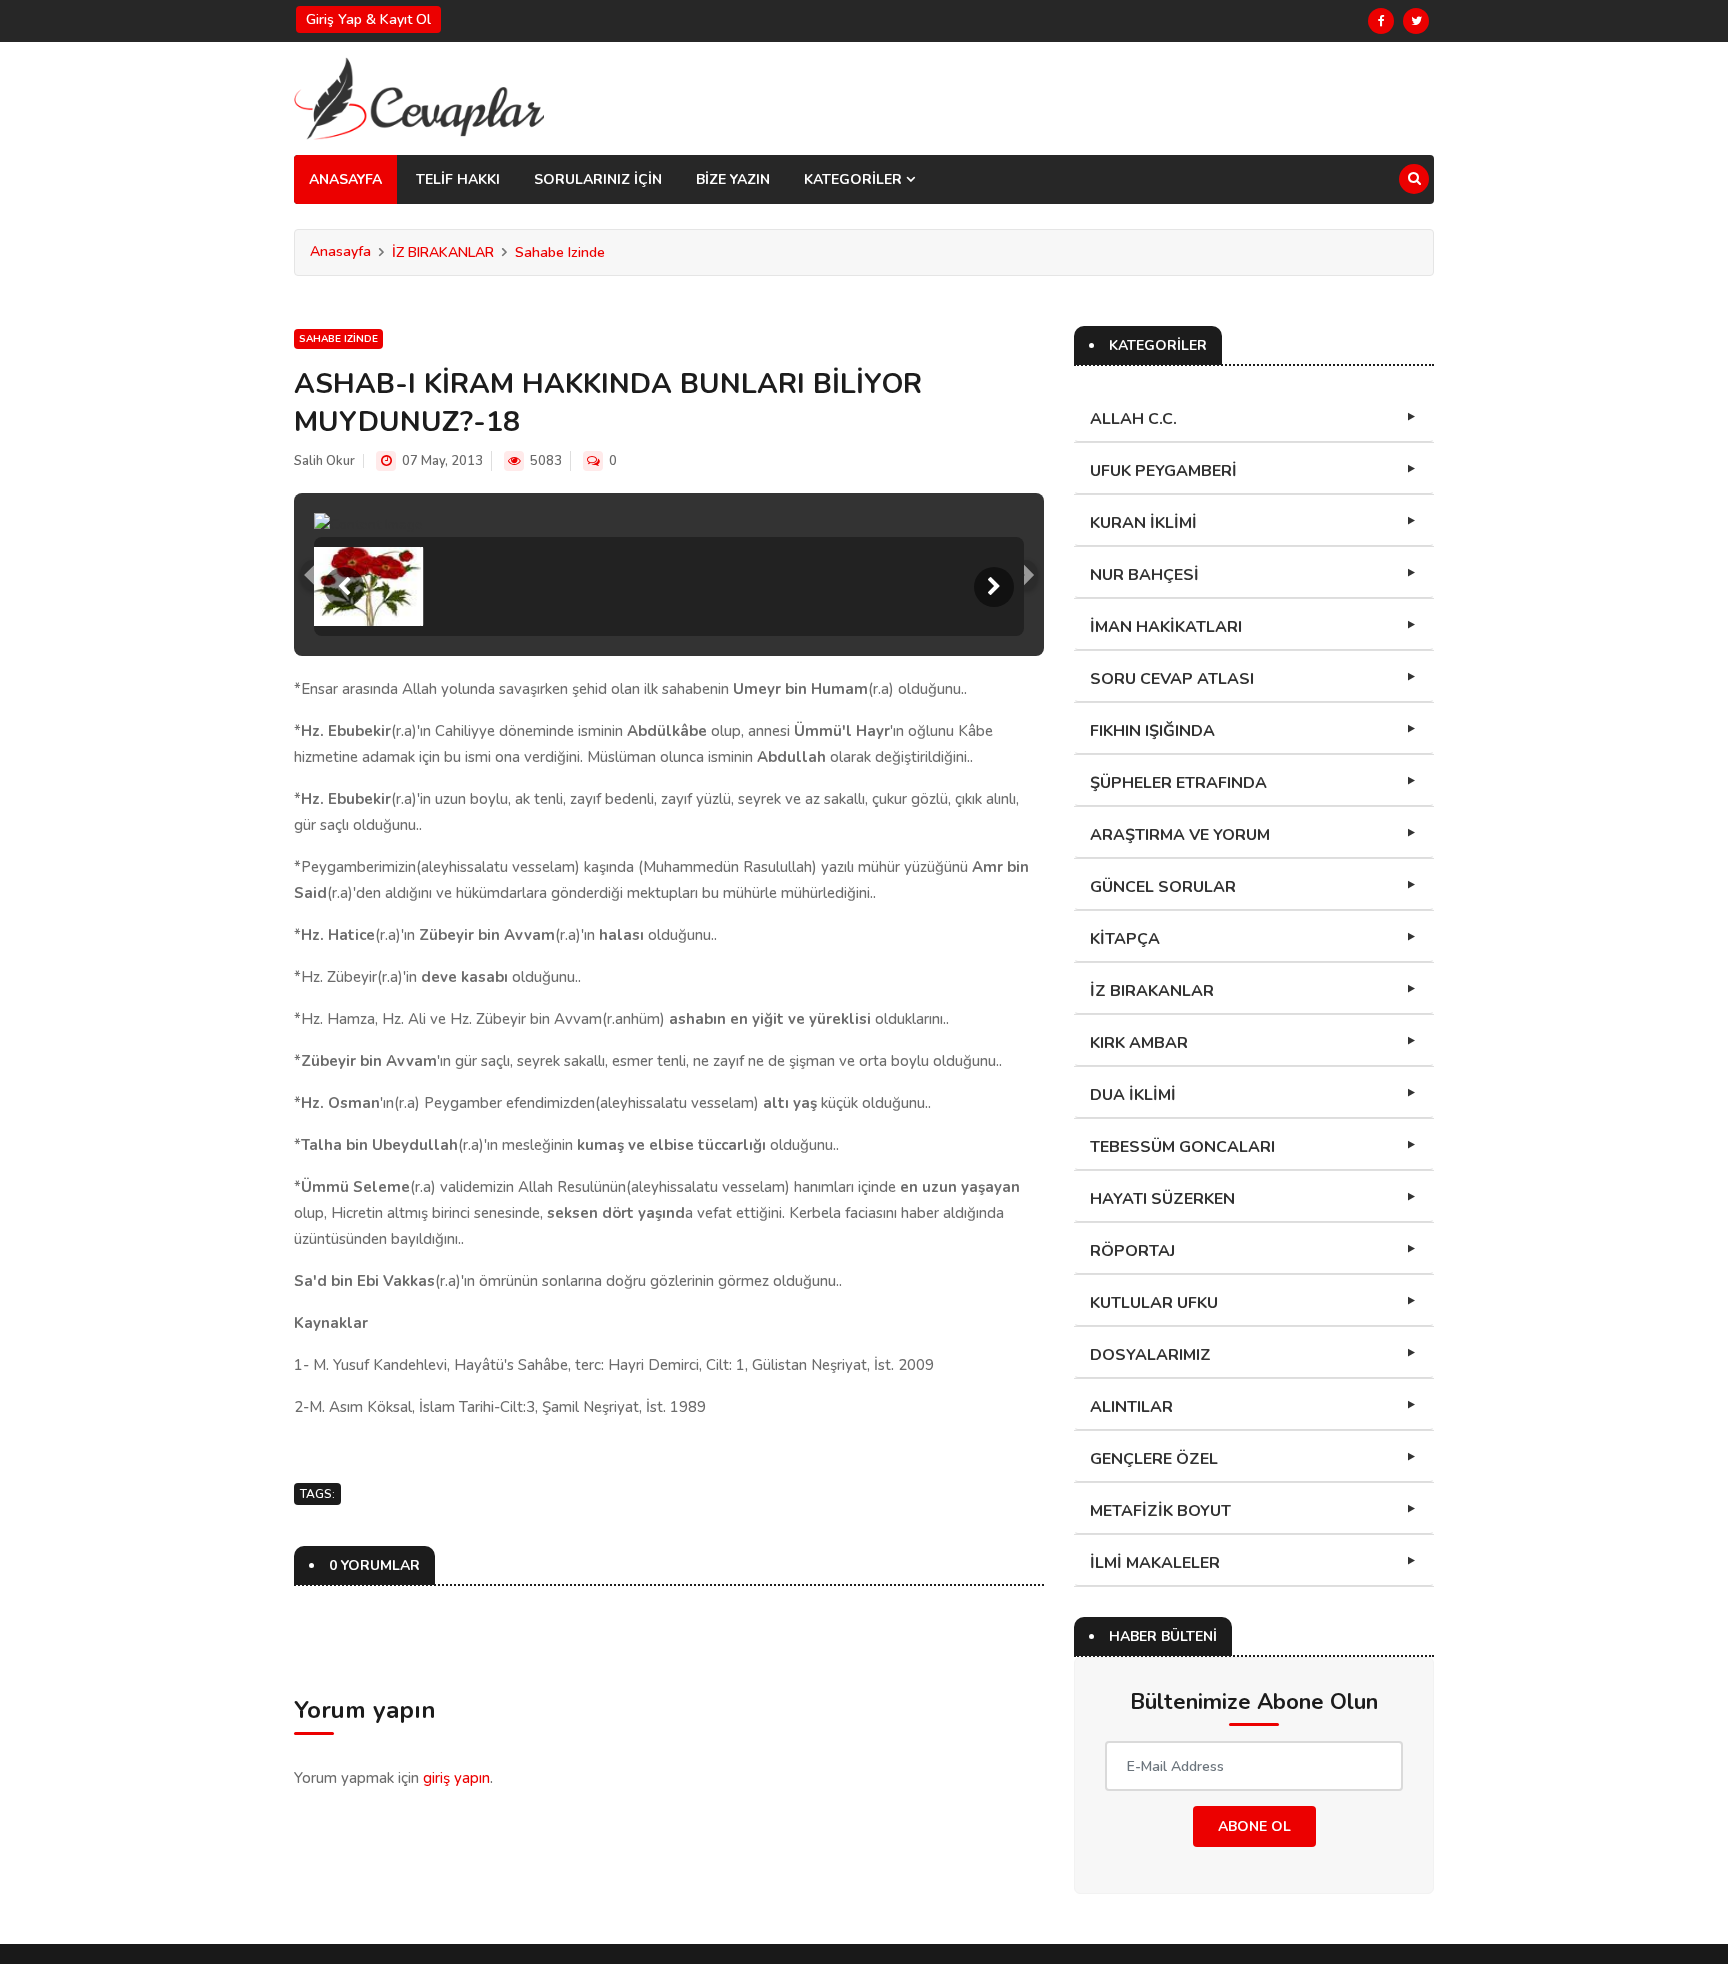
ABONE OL (1254, 1826)
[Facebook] (1381, 21)
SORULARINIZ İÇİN (598, 179)
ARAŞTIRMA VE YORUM (1180, 835)
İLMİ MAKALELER (1155, 1563)
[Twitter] (1416, 21)
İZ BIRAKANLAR (443, 252)
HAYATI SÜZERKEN (1162, 1199)
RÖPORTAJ (1132, 1251)
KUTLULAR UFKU (1154, 1303)
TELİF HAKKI (458, 179)
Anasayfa (340, 251)
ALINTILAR (1131, 1407)
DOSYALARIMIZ (1150, 1355)
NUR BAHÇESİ (1144, 575)
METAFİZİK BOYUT (1160, 1511)
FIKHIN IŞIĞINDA (1152, 731)
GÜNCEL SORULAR (1163, 887)
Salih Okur (324, 461)
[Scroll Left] (344, 587)
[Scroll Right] (994, 587)
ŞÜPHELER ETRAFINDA (1178, 783)
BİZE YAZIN (733, 179)
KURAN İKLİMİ (1143, 523)
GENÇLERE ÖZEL (1154, 1459)
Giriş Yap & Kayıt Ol (368, 19)
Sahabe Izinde (560, 252)
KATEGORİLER (855, 179)
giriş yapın (456, 1778)
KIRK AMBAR (1139, 1043)
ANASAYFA (345, 179)
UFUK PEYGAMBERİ (1163, 471)
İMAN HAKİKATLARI (1166, 627)
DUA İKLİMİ (1133, 1095)
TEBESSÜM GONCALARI (1182, 1147)
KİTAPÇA (1125, 939)
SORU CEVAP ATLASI (1172, 679)
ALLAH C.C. (1133, 419)
